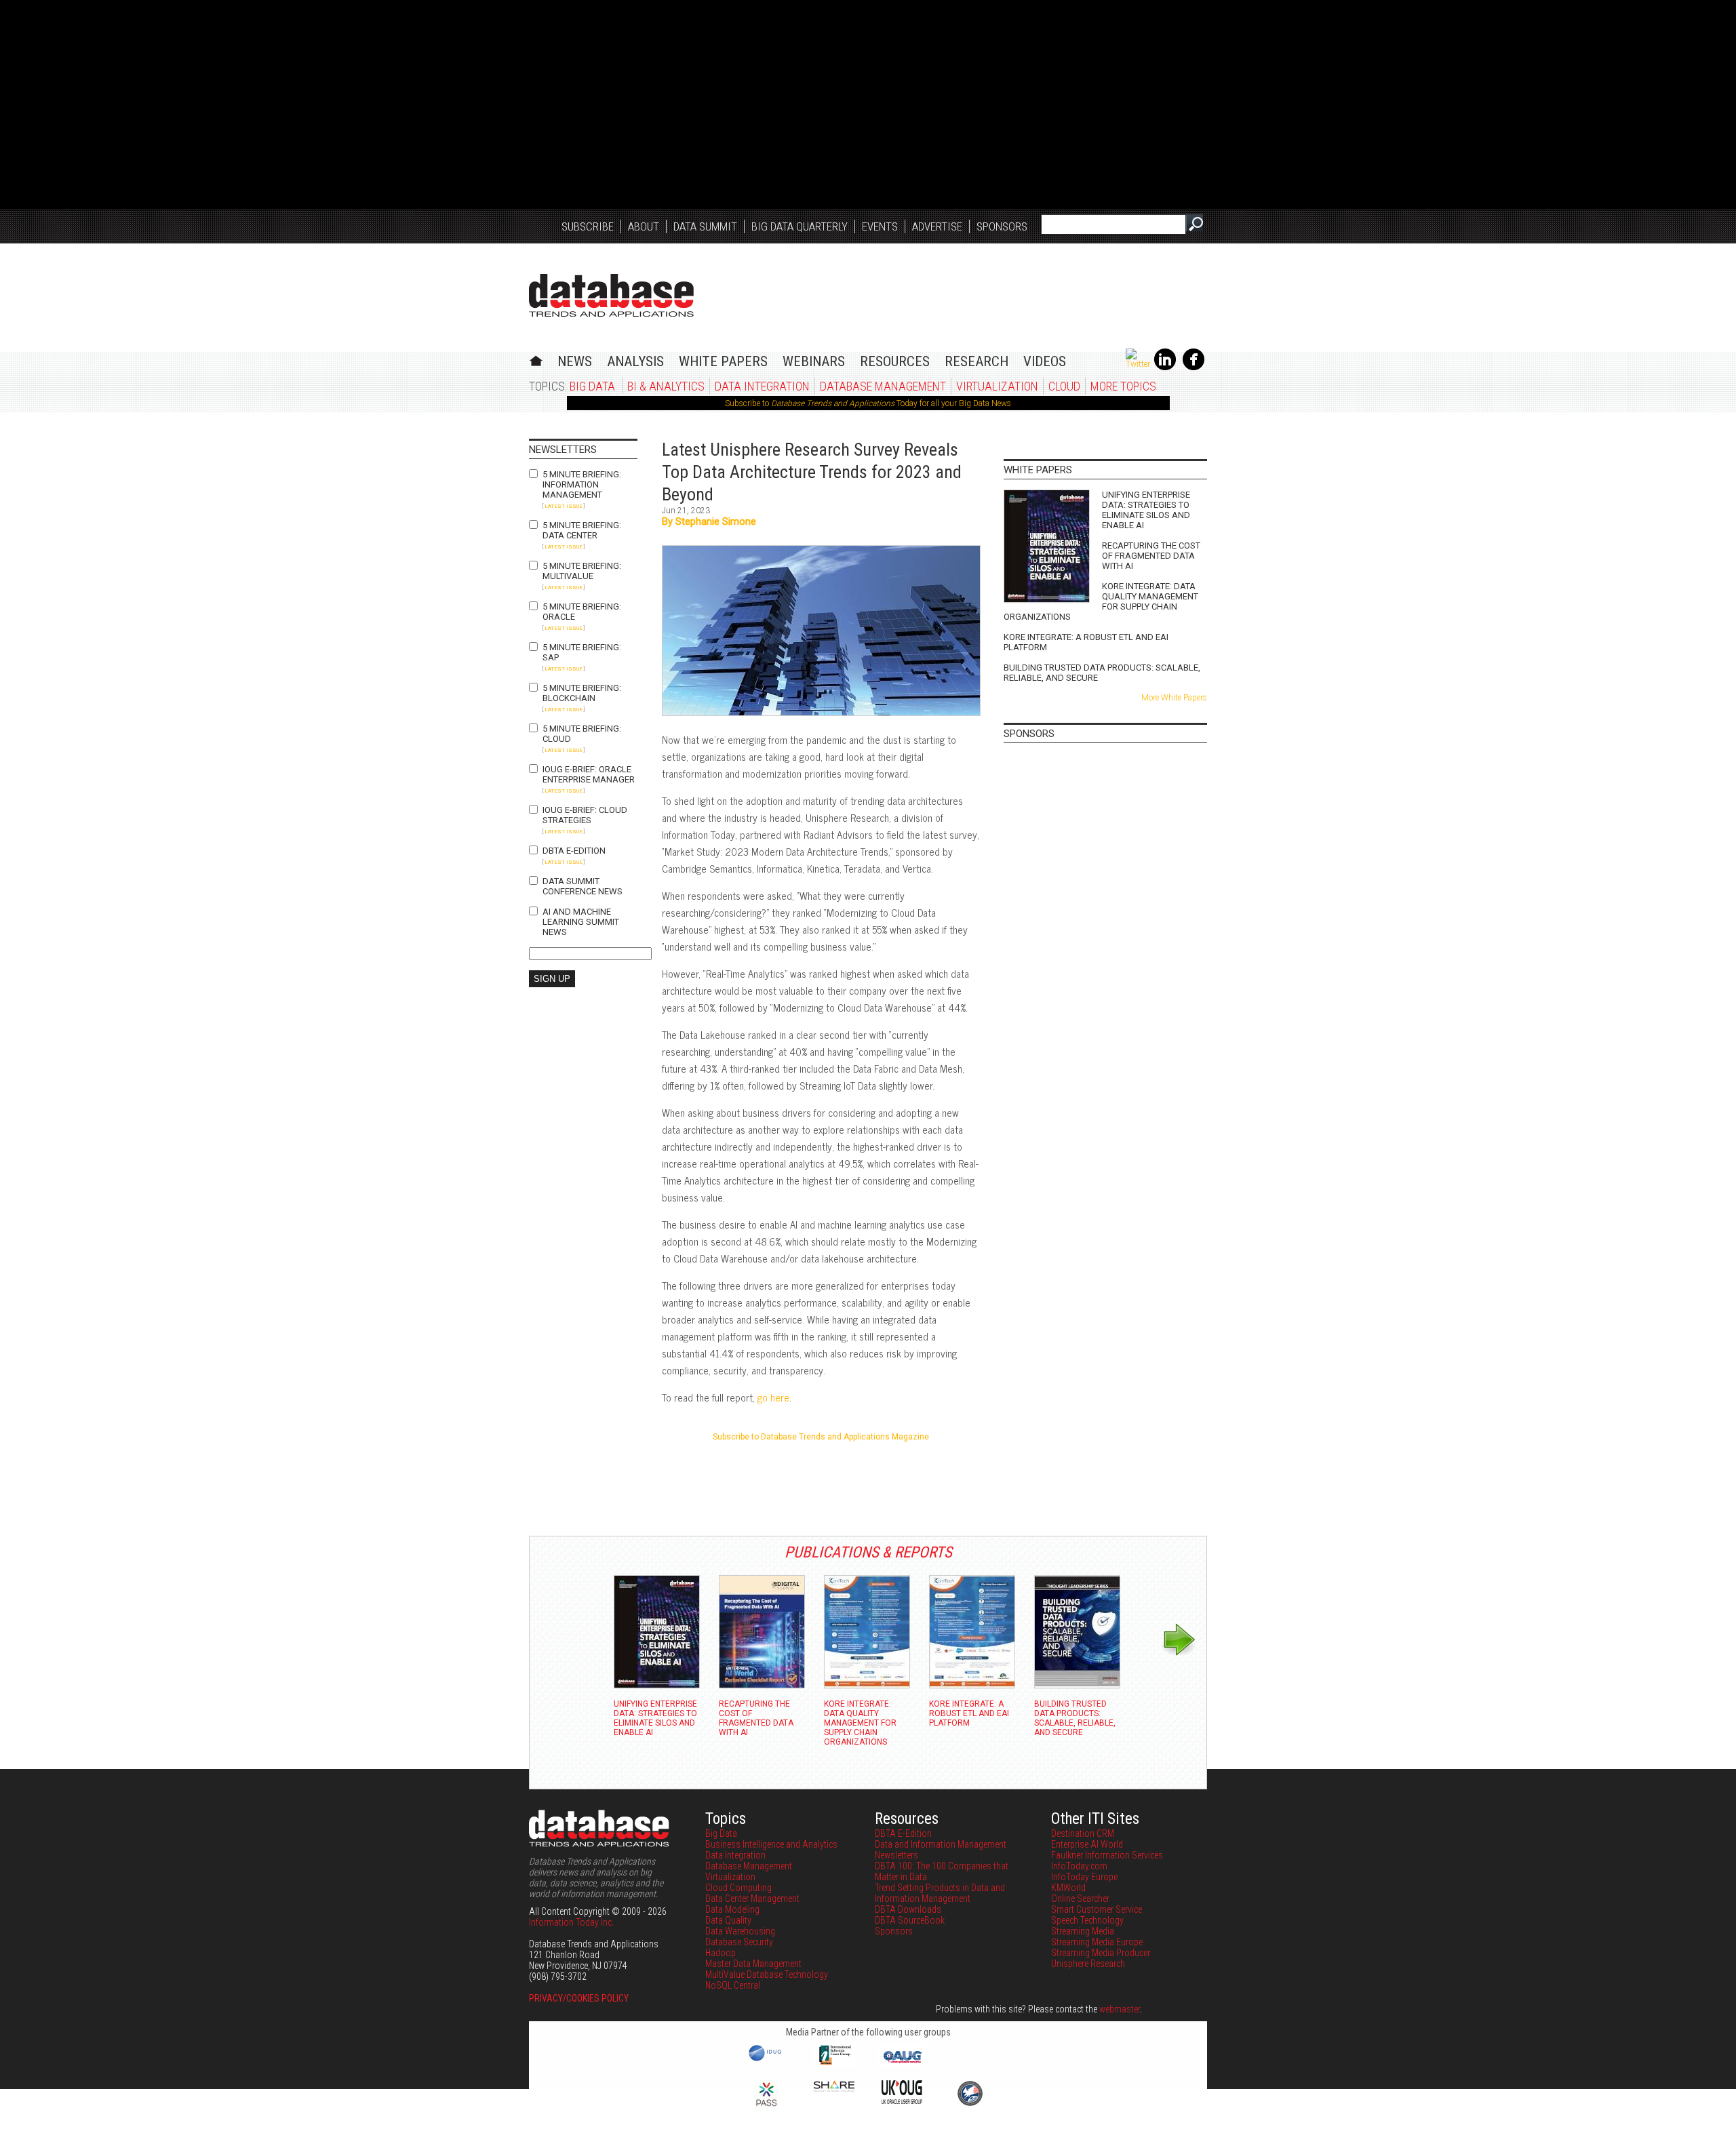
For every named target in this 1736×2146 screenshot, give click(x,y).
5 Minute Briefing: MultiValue (582, 571)
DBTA (611, 295)
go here (773, 1397)
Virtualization (997, 386)
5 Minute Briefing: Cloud (582, 734)
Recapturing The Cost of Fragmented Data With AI (1151, 556)
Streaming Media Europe (1097, 1942)
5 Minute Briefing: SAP (582, 652)
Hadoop (721, 1953)
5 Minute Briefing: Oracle (582, 612)
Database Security (739, 1942)
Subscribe (588, 226)
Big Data (592, 386)
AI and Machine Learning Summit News (581, 922)
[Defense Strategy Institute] (970, 2104)
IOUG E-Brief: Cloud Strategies (585, 815)
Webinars (814, 361)
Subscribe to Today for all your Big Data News (868, 403)
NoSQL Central (733, 1985)
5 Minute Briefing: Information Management (582, 484)
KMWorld (1068, 1888)
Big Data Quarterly (800, 226)
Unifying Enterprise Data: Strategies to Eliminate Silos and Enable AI (1146, 510)
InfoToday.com (1079, 1866)
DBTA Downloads (908, 1909)
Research (976, 361)
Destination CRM (1083, 1833)
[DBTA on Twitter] (1138, 364)
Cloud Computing (738, 1888)
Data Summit (705, 226)
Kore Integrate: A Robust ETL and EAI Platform (1086, 642)
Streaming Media (1083, 1931)
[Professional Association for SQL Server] (766, 2107)
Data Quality (728, 1920)
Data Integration (762, 386)
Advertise (937, 226)
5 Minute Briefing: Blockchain (582, 693)
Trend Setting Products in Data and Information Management (940, 1893)
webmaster (1120, 2009)
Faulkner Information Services (1107, 1855)
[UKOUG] (902, 2101)
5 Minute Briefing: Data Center (582, 530)
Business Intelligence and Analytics (771, 1844)
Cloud (1064, 386)
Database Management (883, 386)
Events (880, 226)
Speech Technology (1087, 1920)
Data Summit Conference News (583, 886)
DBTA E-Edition (574, 851)
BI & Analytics (666, 386)
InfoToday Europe (1084, 1877)
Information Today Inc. (571, 1922)
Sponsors (1002, 226)
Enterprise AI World (1087, 1844)
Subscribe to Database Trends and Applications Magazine (821, 1437)
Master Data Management (753, 1964)
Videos (1045, 361)
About (644, 226)
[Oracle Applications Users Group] (902, 2063)
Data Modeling (732, 1909)
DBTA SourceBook (910, 1920)
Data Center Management (752, 1899)
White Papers (723, 361)
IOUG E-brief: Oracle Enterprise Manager (589, 774)
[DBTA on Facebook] (1193, 367)
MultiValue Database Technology (767, 1974)
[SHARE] (834, 2088)
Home (536, 359)
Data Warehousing (740, 1931)
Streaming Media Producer (1101, 1953)
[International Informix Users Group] (834, 2063)
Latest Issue (564, 506)
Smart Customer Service (1097, 1909)
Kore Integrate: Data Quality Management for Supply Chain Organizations (1101, 601)
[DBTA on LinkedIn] (1165, 367)
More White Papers (1174, 698)
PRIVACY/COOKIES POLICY (579, 1998)
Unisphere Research (1088, 1964)
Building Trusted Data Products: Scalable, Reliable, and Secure (1102, 673)
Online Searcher (1080, 1899)
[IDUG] (767, 2060)
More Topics (1123, 386)
